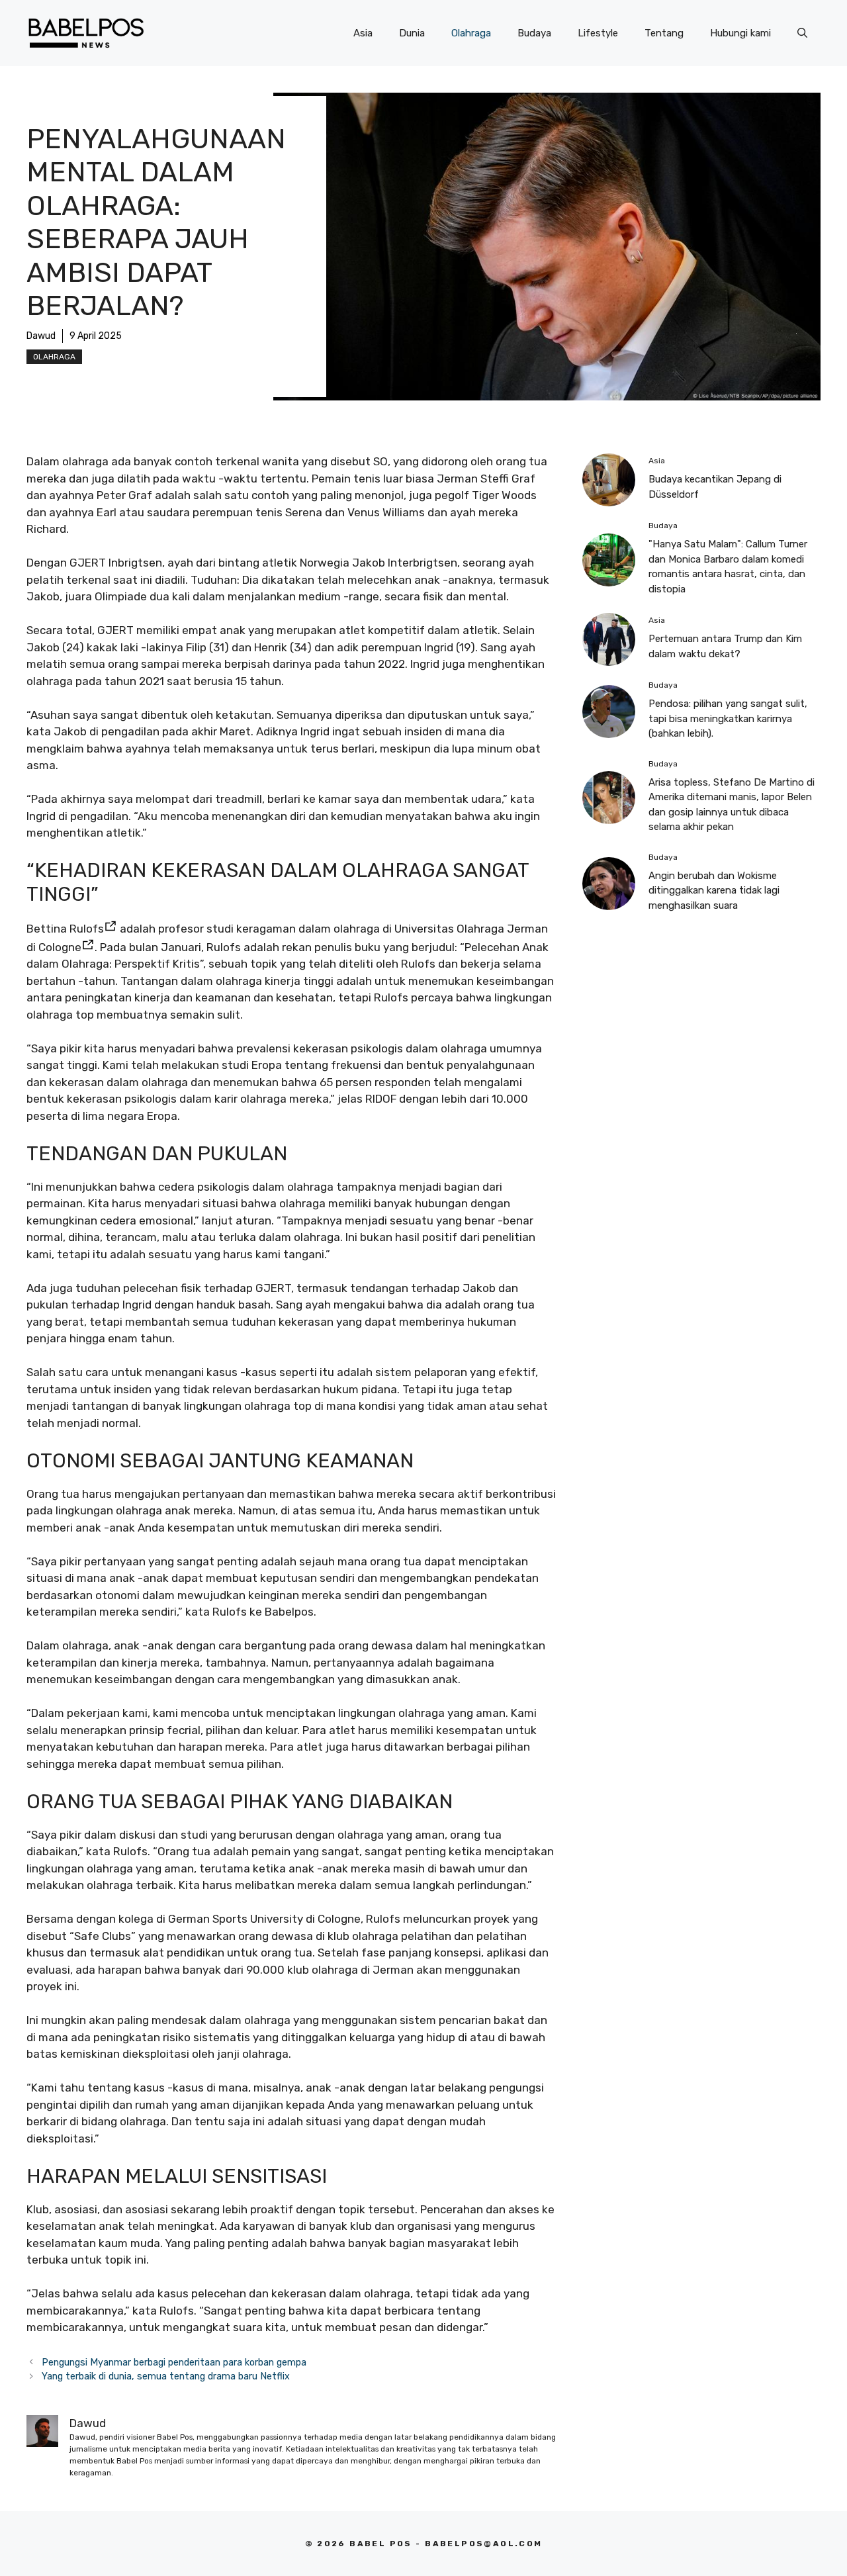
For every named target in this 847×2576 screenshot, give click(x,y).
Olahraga (471, 33)
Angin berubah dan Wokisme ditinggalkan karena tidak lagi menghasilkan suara (714, 891)
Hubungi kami (740, 33)
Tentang (664, 33)
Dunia (412, 33)
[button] (802, 33)
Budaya (534, 33)
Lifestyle (598, 33)
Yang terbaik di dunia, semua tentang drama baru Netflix (166, 2376)
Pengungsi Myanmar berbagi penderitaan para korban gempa (174, 2362)
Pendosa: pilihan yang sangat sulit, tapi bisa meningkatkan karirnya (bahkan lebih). (728, 718)
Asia (363, 33)
